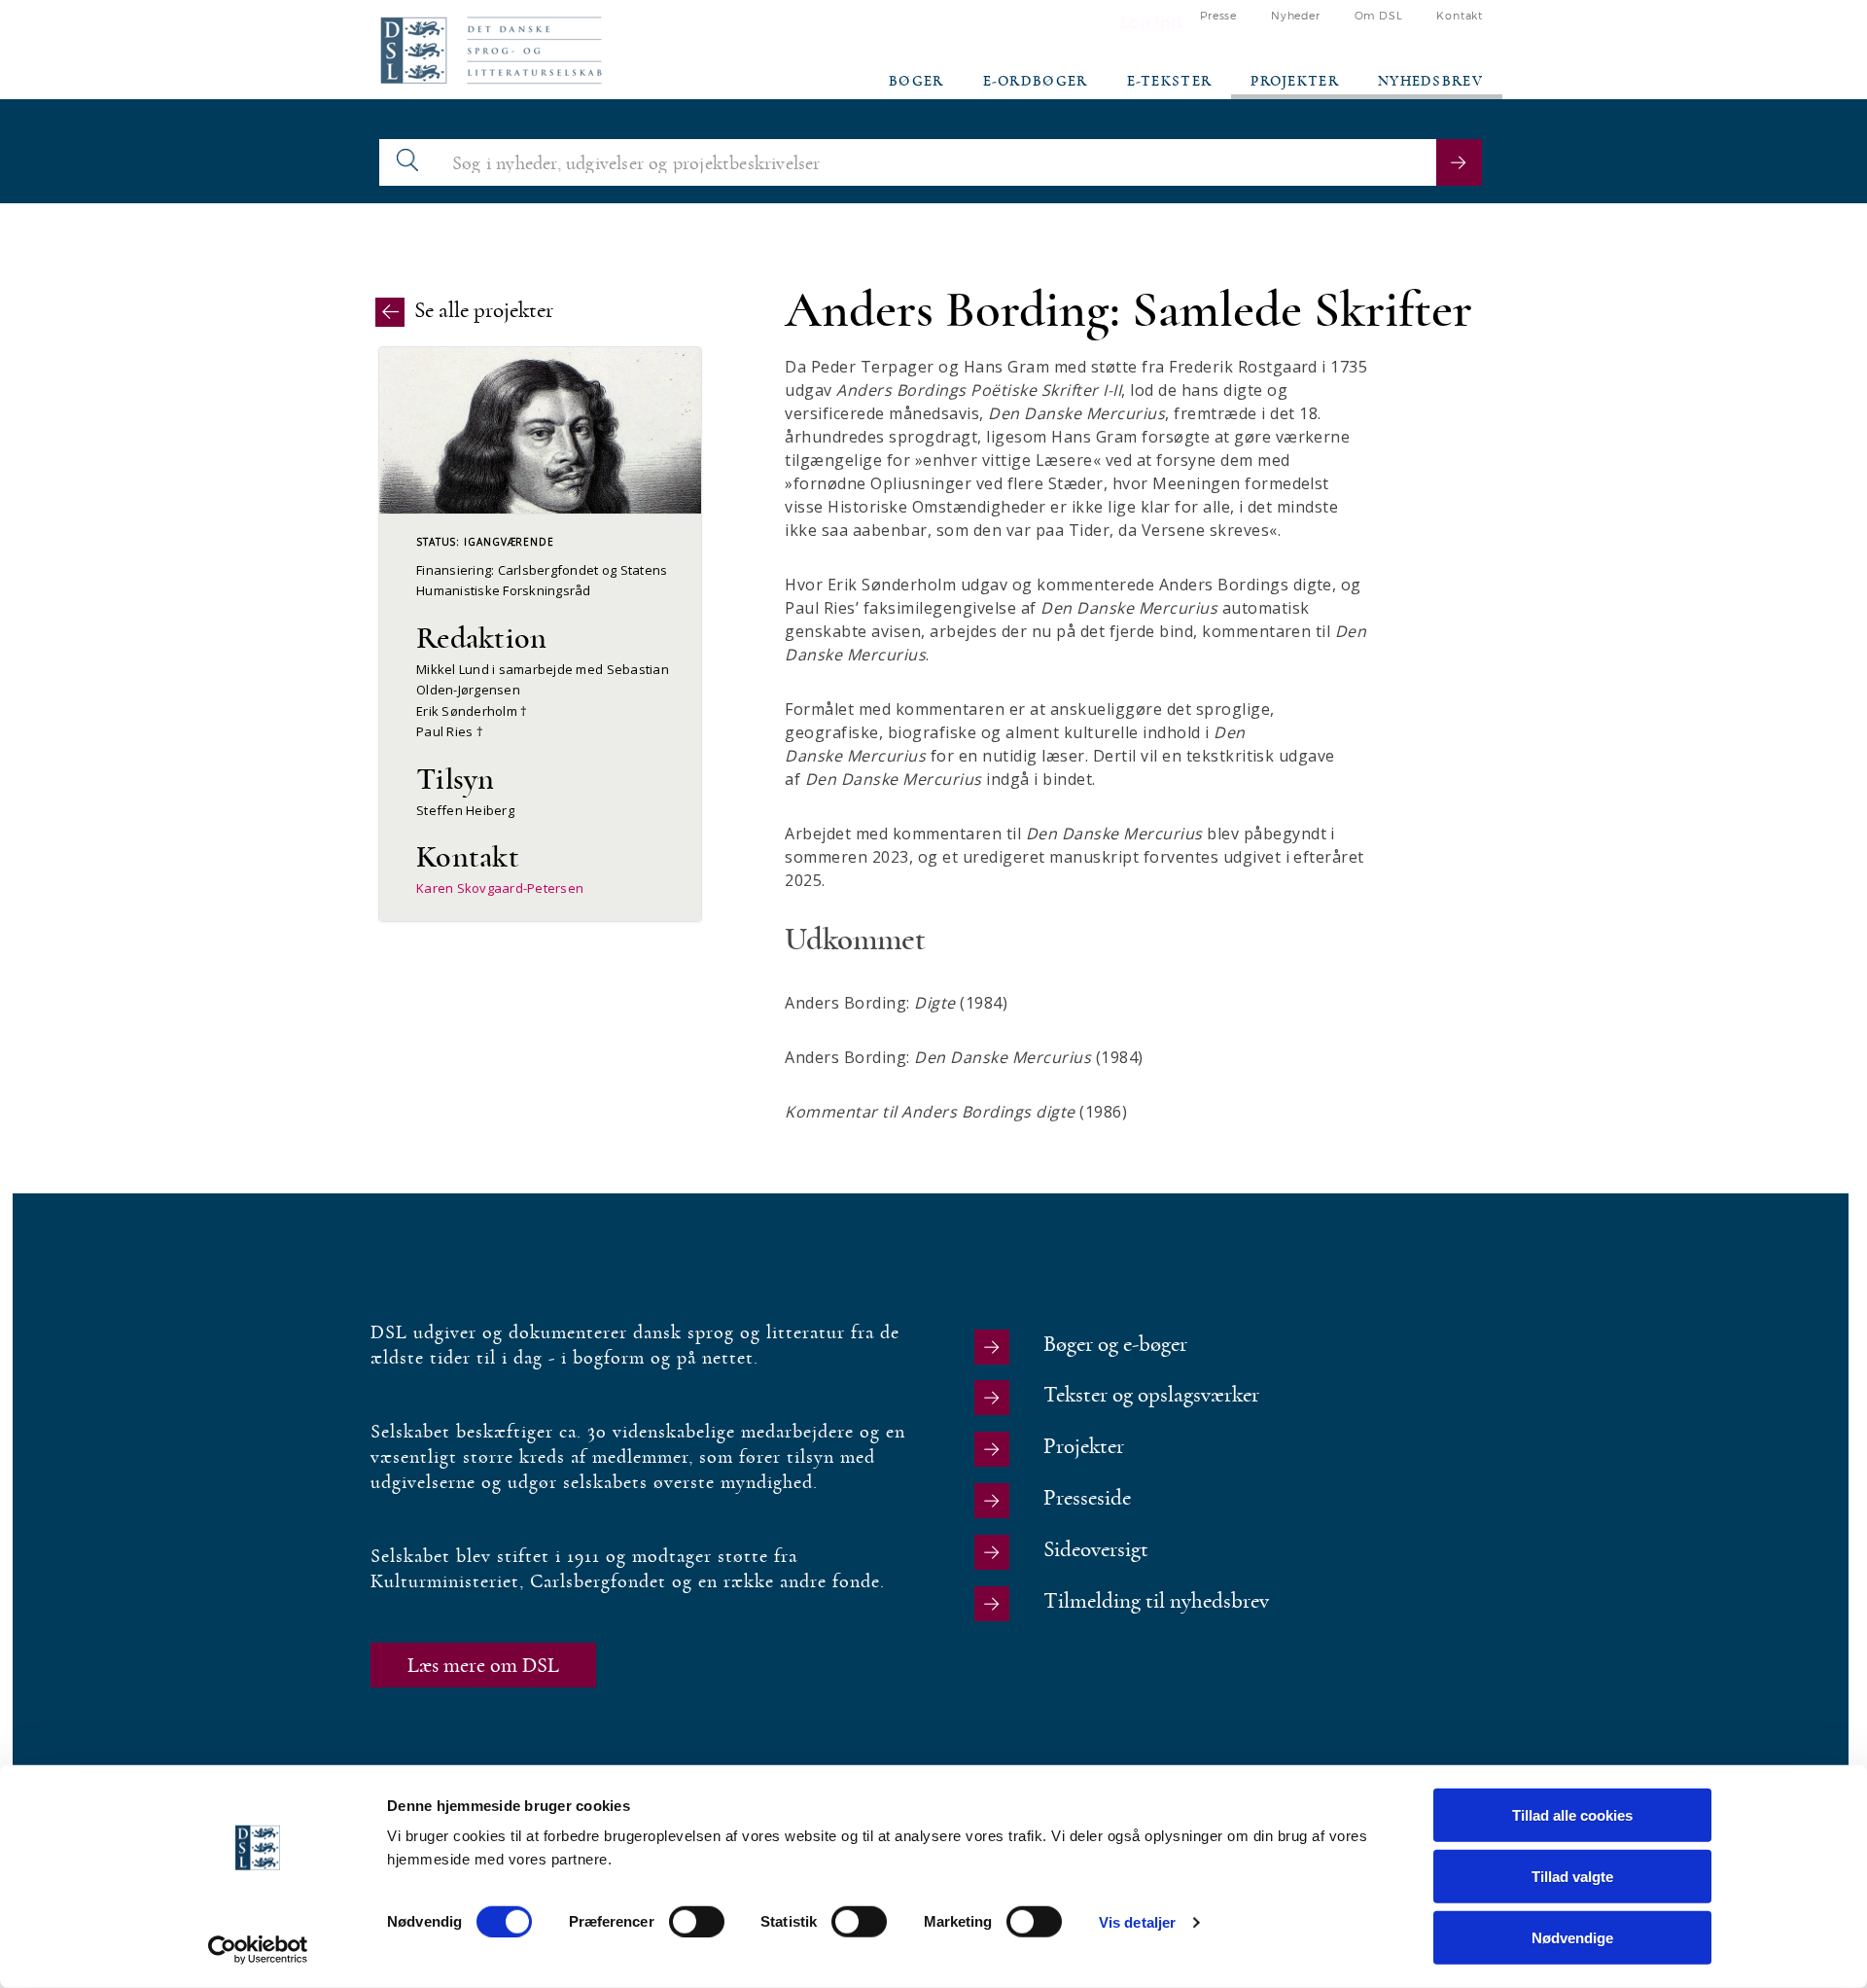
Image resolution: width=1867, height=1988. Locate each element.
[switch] (697, 1921)
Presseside (1087, 1498)
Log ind (1151, 23)
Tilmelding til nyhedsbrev (1156, 1601)
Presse (1218, 16)
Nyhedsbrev (1430, 81)
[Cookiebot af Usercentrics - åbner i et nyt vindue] (258, 1950)
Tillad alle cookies (1572, 1815)
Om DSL (1379, 16)
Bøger (916, 81)
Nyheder (1296, 16)
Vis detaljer (1137, 1921)
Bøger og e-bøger (1115, 1345)
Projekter (1295, 81)
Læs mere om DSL (483, 1665)
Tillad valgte (1572, 1877)
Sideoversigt (1096, 1550)
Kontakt (1460, 16)
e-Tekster (1170, 81)
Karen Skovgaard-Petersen (500, 888)
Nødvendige (1572, 1938)
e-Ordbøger (1036, 81)
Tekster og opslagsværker (1151, 1395)
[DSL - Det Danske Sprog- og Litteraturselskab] (491, 50)
